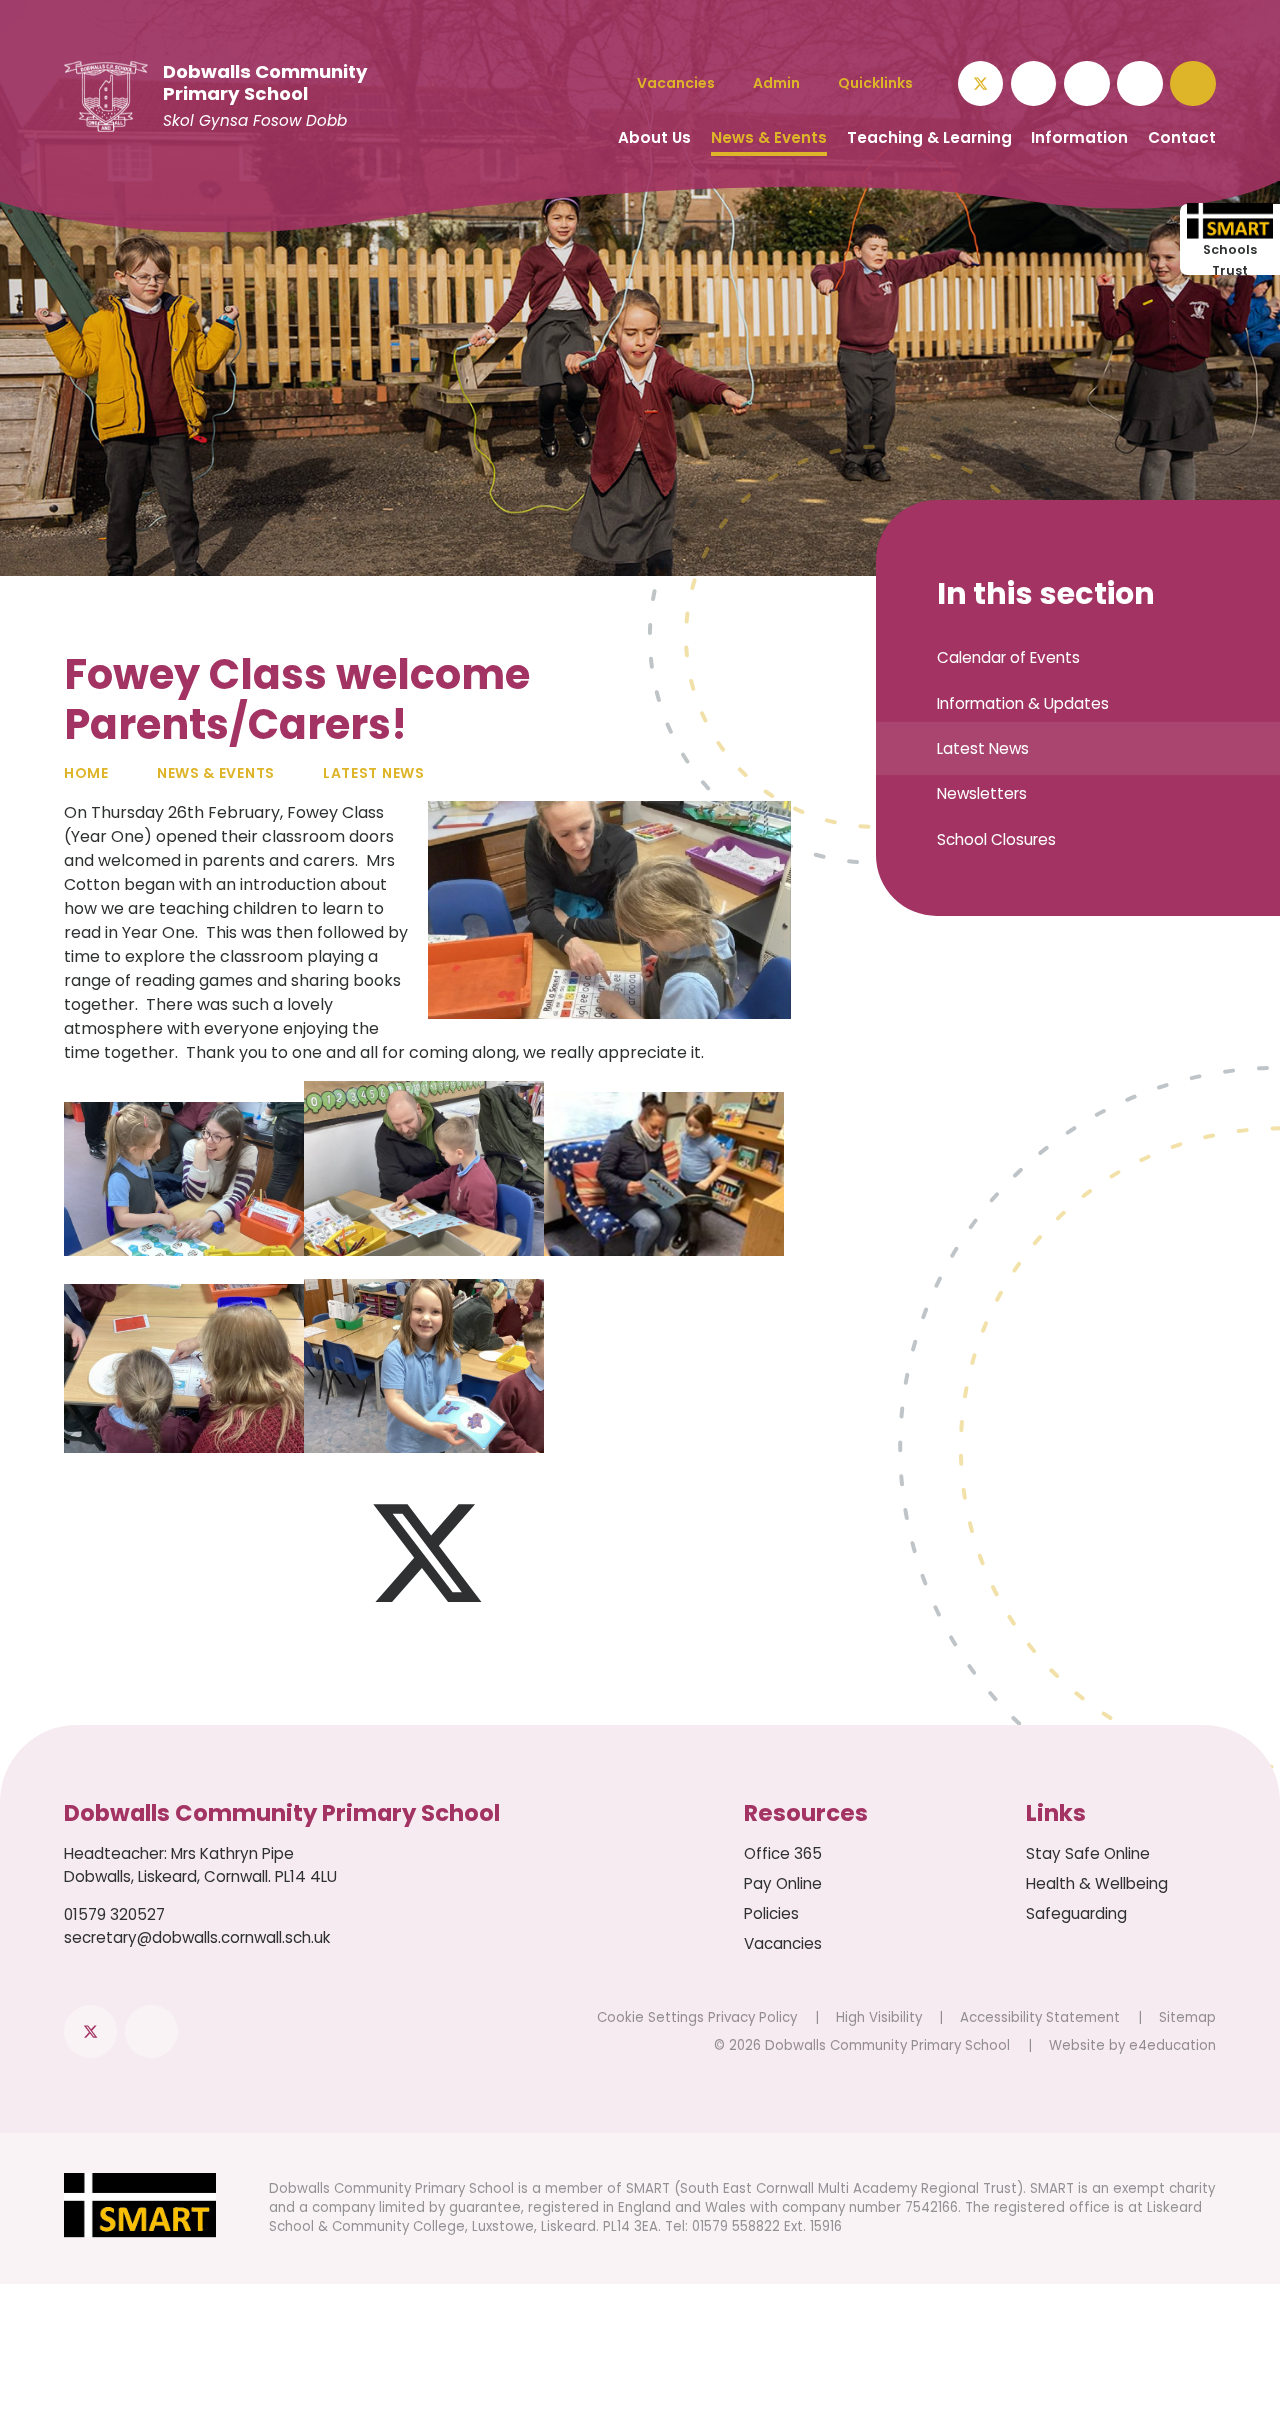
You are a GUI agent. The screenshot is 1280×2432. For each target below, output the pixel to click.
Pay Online (783, 1883)
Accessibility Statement (1040, 2017)
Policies (771, 1913)
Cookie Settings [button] (650, 2017)
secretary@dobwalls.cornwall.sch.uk (197, 1937)
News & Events (216, 773)
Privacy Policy (752, 2017)
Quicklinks (875, 83)
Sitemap (1187, 2017)
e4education (1172, 2045)
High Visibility (879, 2017)
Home (86, 773)
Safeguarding (1076, 1913)
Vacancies (783, 1943)
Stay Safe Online (1088, 1853)
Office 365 (783, 1853)
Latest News (374, 773)
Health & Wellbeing (1097, 1883)
